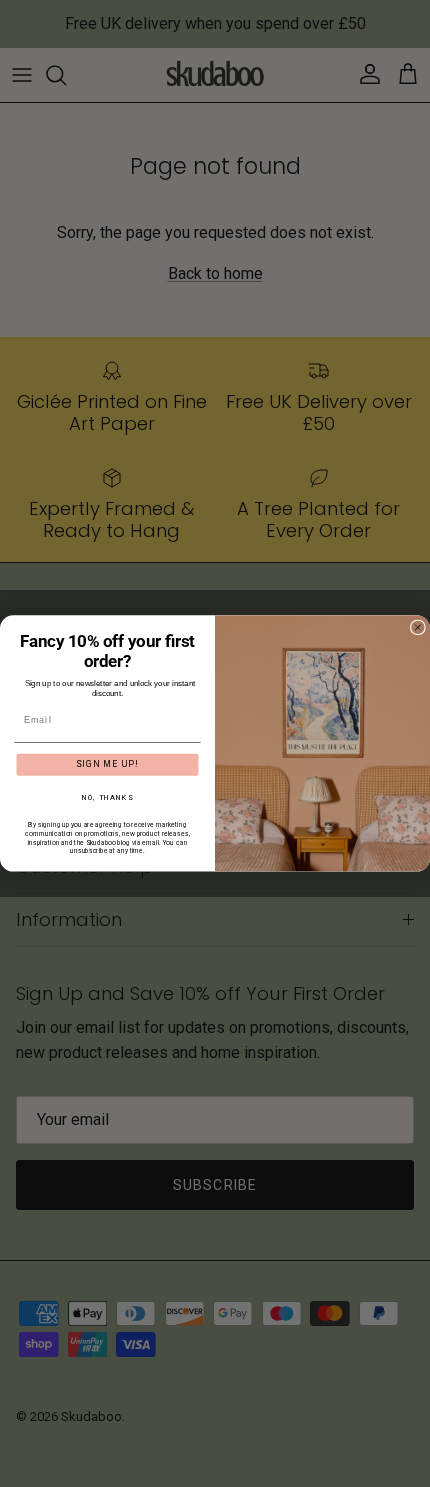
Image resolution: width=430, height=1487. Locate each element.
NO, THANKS (107, 798)
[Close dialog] (417, 627)
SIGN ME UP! (107, 764)
